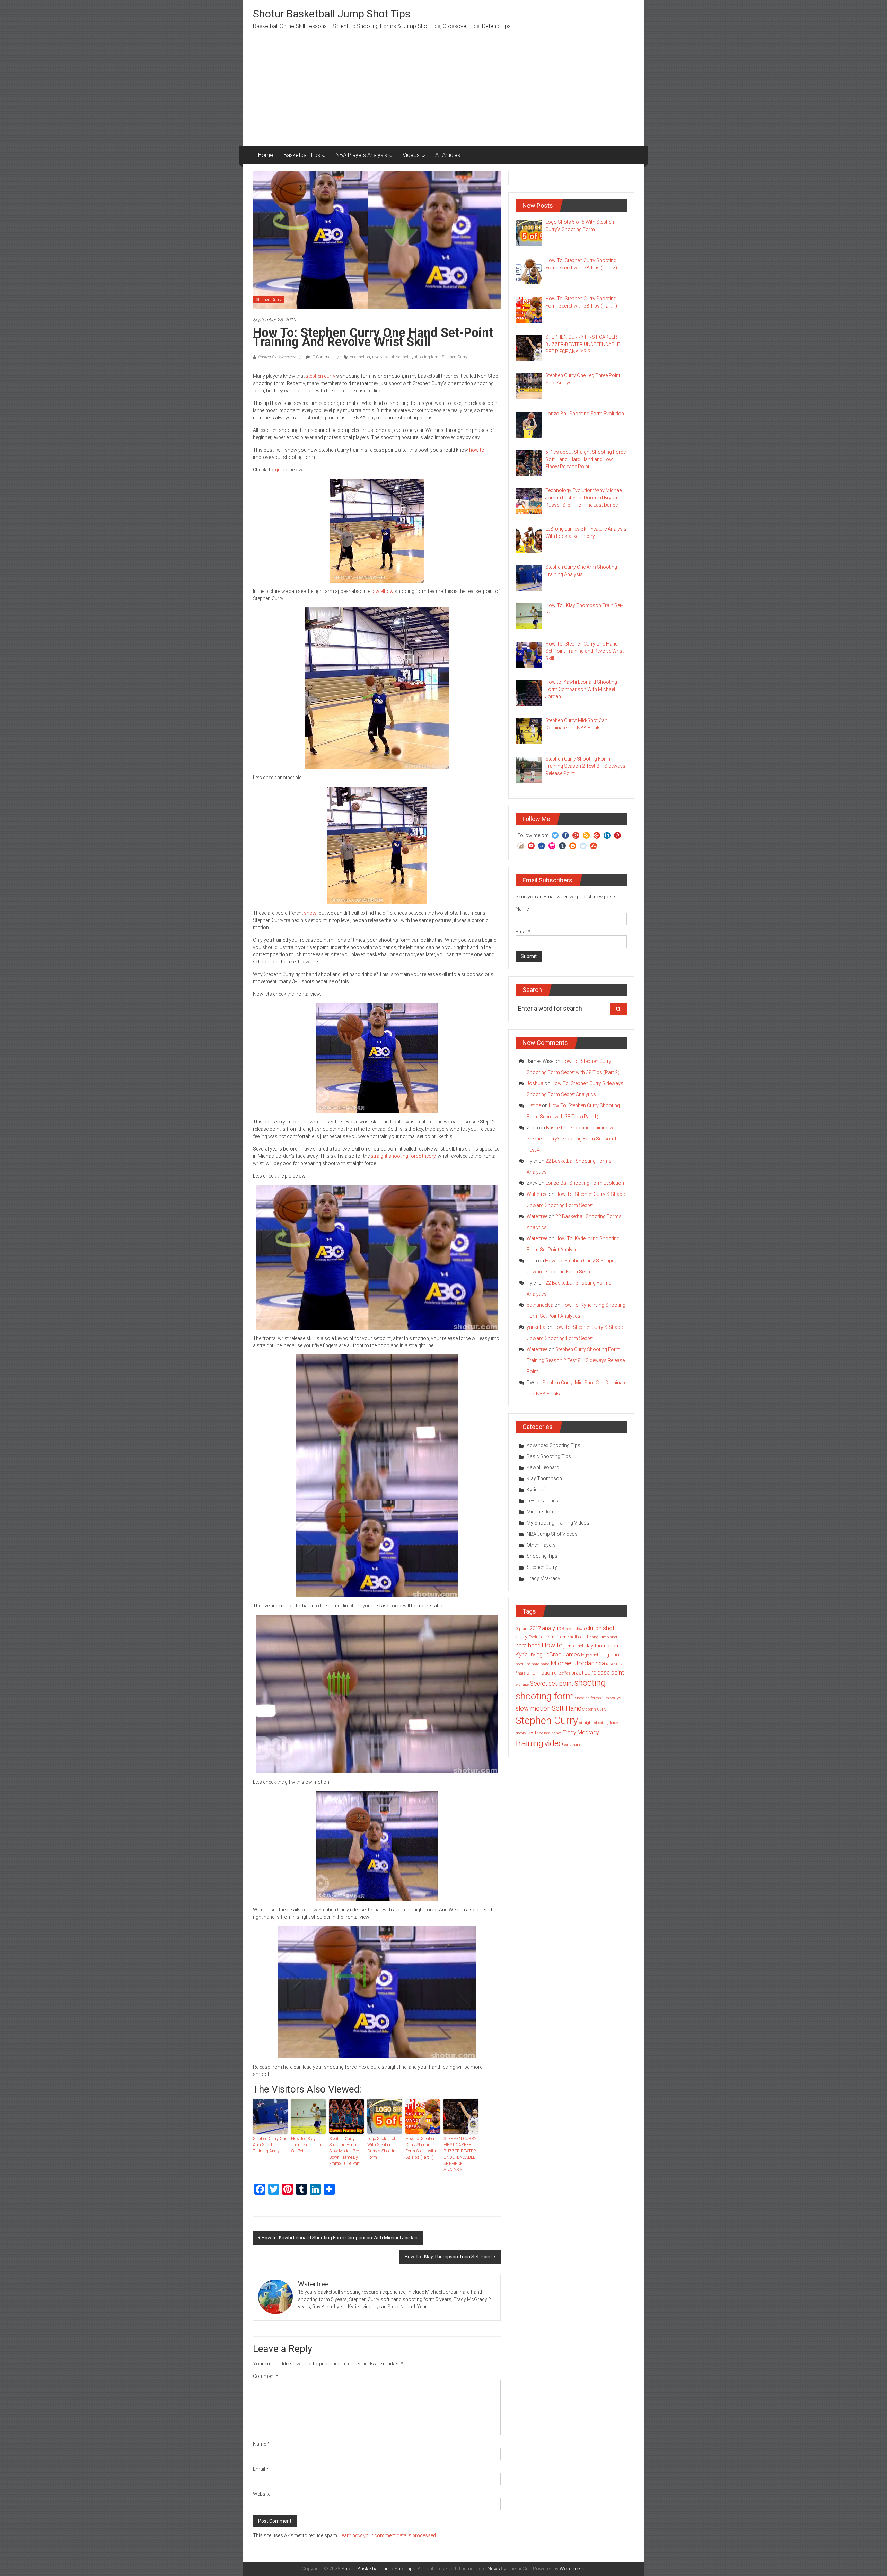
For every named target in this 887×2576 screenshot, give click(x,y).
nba (600, 1663)
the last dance (550, 1733)
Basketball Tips (302, 155)
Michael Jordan (543, 1512)
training (529, 1743)
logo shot (590, 1655)
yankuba (536, 1327)
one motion (360, 357)
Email (261, 2469)
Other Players (541, 1545)
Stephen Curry (269, 300)
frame (563, 1637)
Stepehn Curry (594, 1709)
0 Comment (323, 357)
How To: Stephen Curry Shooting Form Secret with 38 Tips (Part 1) (421, 2148)
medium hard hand (533, 1664)
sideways (612, 1698)
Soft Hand (567, 1708)
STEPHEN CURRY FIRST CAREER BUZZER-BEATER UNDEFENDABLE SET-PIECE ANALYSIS (460, 2154)
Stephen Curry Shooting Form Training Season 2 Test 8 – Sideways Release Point (576, 1360)
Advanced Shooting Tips (554, 1445)
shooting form (427, 357)
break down (575, 1629)
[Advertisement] (443, 95)
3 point (522, 1629)
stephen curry (320, 376)
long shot (610, 1655)
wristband (573, 1745)
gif (278, 470)
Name (261, 2444)
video (554, 1744)
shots (310, 913)
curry (521, 1637)
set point (404, 357)
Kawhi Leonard (543, 1467)
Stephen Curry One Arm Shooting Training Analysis (270, 2145)
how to (477, 450)
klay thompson (601, 1646)
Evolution (537, 1637)
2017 (535, 1628)
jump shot (574, 1646)
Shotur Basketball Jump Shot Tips (332, 14)
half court (579, 1637)
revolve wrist (383, 357)
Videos (411, 155)
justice (534, 1105)
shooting (590, 1683)
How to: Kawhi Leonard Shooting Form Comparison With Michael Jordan (340, 2238)
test (532, 1733)
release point (608, 1673)
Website (262, 2494)
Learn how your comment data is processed (388, 2535)
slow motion (533, 1708)
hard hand (528, 1646)
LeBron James (542, 1501)
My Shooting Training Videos (558, 1523)
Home (266, 155)
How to (552, 1645)
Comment (266, 2376)
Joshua (535, 1083)
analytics (553, 1628)
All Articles (448, 155)
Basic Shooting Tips (549, 1456)
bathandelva (540, 1305)
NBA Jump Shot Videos (552, 1534)
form (551, 1637)
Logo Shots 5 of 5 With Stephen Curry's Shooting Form (383, 2148)
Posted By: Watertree (277, 357)
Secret (539, 1684)
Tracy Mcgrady (581, 1733)
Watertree (537, 1194)
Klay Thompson (544, 1478)
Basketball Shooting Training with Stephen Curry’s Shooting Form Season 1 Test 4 (573, 1139)
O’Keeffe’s (562, 1673)
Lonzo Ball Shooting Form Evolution (585, 1183)
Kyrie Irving (538, 1490)
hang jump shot (603, 1637)
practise (581, 1673)
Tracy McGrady (543, 1578)
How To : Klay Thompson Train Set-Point (306, 2145)
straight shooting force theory (403, 1156)
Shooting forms (588, 1698)
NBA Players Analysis (361, 155)
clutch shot (600, 1628)
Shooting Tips (542, 1556)
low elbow (383, 591)
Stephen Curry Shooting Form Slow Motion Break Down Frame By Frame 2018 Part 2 (346, 2151)
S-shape (522, 1684)
